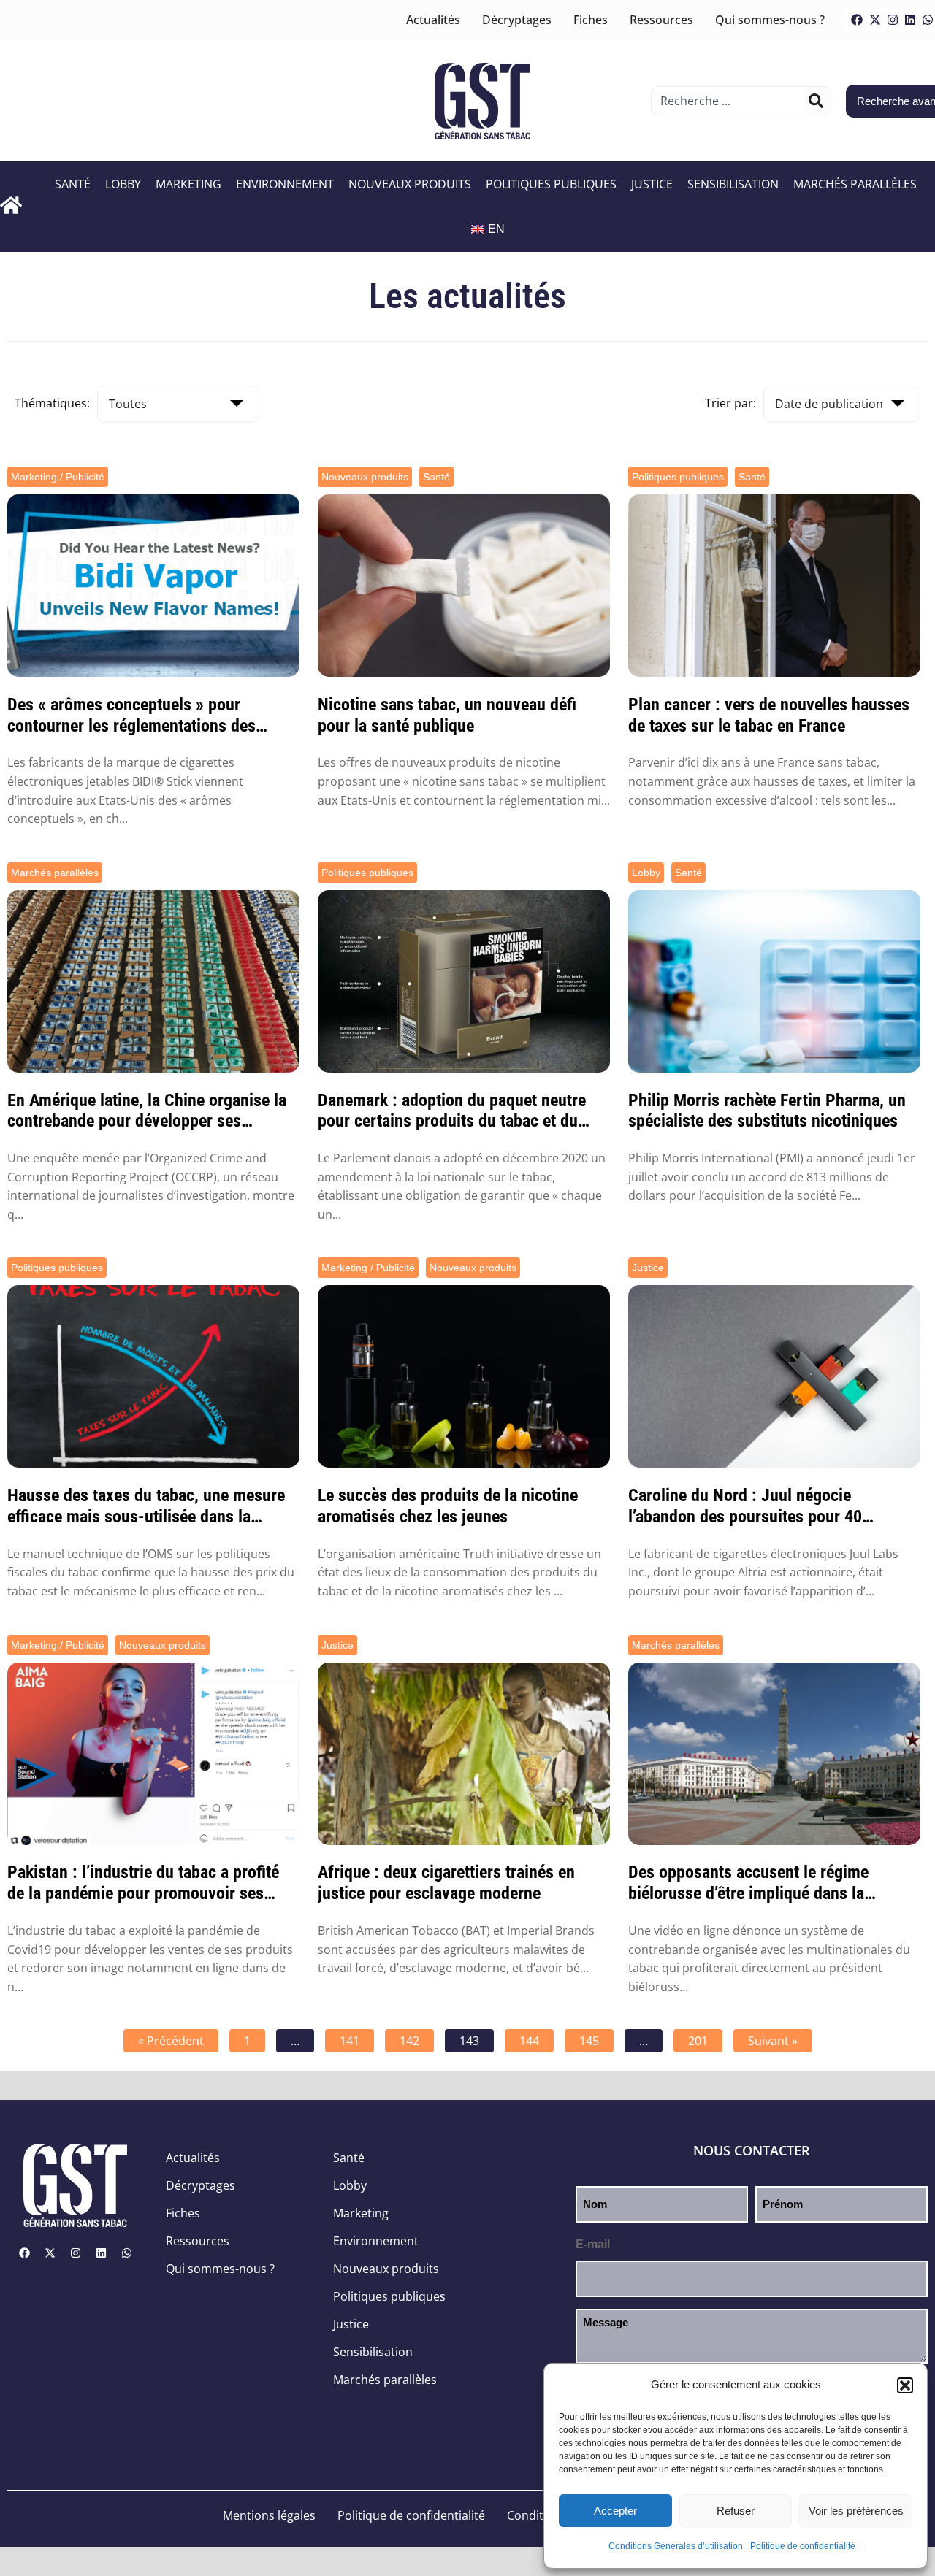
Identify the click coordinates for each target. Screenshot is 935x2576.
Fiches (591, 20)
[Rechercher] (816, 101)
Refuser (736, 2511)
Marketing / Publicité (58, 477)
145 (589, 2041)
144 (529, 2041)
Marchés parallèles (855, 184)
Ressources (661, 20)
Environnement (285, 184)
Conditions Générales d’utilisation (676, 2546)
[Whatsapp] (126, 2253)
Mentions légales (269, 2515)
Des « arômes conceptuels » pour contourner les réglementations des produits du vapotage (131, 716)
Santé (73, 184)
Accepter (615, 2511)
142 (409, 2041)
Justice (652, 184)
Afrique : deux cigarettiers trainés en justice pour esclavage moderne (446, 1883)
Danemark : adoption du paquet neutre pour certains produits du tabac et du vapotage (452, 1111)
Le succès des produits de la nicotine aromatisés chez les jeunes (448, 1506)
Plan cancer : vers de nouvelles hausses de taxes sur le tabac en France (769, 715)
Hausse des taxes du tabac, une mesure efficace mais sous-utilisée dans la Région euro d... (146, 1506)
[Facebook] (857, 20)
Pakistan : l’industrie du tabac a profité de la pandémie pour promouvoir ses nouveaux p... (143, 1883)
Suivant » (773, 2041)
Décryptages (517, 20)
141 (350, 2041)
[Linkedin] (910, 20)
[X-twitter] (875, 20)
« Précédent (171, 2041)
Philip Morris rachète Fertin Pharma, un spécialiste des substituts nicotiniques (767, 1111)
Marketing (188, 184)
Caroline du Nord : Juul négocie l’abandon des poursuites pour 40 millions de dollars (745, 1506)
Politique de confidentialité (803, 2546)
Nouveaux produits (410, 184)
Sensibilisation (733, 184)
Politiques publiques (551, 184)
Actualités (433, 20)
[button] (905, 2385)
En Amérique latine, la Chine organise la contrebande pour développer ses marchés (147, 1111)
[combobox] (730, 101)
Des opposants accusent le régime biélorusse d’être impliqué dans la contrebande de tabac (748, 1883)
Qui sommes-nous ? (770, 20)
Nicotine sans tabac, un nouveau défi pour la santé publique (447, 715)
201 (698, 2041)
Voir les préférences (856, 2511)
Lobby (123, 184)
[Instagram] (893, 20)
